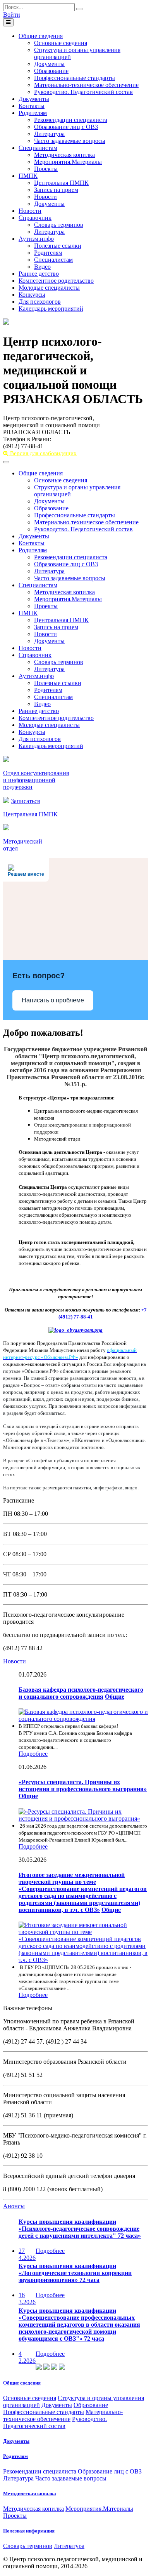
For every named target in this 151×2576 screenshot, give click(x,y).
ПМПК (28, 176)
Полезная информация (29, 2531)
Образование (51, 71)
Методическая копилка (64, 155)
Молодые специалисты (49, 288)
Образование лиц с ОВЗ (66, 127)
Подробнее (33, 1754)
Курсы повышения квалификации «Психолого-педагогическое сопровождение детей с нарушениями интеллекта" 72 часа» (80, 2229)
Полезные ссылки (58, 246)
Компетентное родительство (56, 281)
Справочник (35, 218)
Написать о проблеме (53, 1000)
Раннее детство (39, 274)
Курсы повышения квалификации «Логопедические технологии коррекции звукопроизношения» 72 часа (75, 2273)
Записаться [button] (25, 801)
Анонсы (14, 2206)
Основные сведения (61, 43)
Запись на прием (56, 190)
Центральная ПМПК (61, 183)
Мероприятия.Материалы (68, 162)
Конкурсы (32, 295)
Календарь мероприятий (51, 309)
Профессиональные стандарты (75, 78)
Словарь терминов (59, 225)
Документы (49, 64)
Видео (42, 267)
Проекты (46, 169)
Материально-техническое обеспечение (86, 85)
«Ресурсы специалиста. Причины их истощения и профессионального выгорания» (83, 1785)
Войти (12, 15)
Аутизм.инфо (36, 239)
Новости (45, 197)
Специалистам (38, 148)
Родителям (33, 113)
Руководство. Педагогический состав (83, 92)
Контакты (32, 106)
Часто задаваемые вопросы (70, 141)
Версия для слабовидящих (43, 453)
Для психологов (40, 302)
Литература (49, 134)
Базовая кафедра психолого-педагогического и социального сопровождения (81, 1693)
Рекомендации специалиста (71, 120)
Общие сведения (41, 36)
